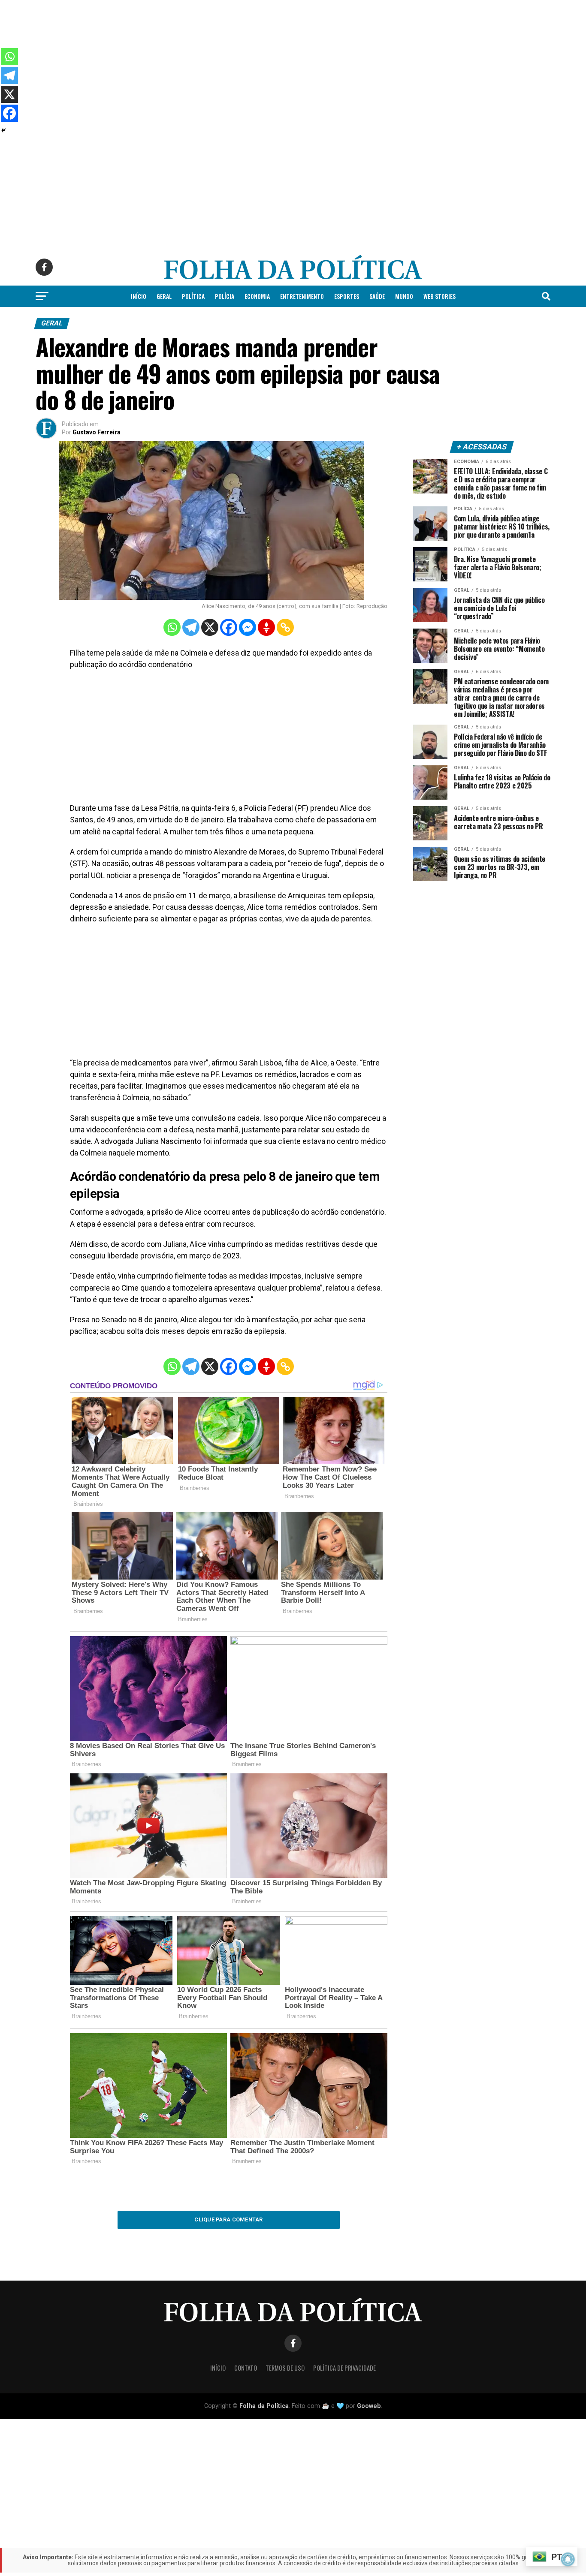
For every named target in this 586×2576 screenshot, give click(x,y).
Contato (246, 2368)
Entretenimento (302, 296)
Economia (257, 296)
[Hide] (3, 130)
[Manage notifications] (568, 2559)
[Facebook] (229, 627)
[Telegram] (191, 627)
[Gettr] (266, 627)
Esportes (347, 296)
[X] (210, 627)
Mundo (404, 296)
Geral (164, 296)
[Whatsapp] (172, 627)
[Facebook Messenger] (248, 627)
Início (139, 296)
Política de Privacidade (344, 2368)
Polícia (225, 296)
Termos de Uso (285, 2368)
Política (193, 296)
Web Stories (439, 296)
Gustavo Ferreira (97, 432)
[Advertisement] (257, 60)
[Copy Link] (285, 627)
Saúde (377, 296)
